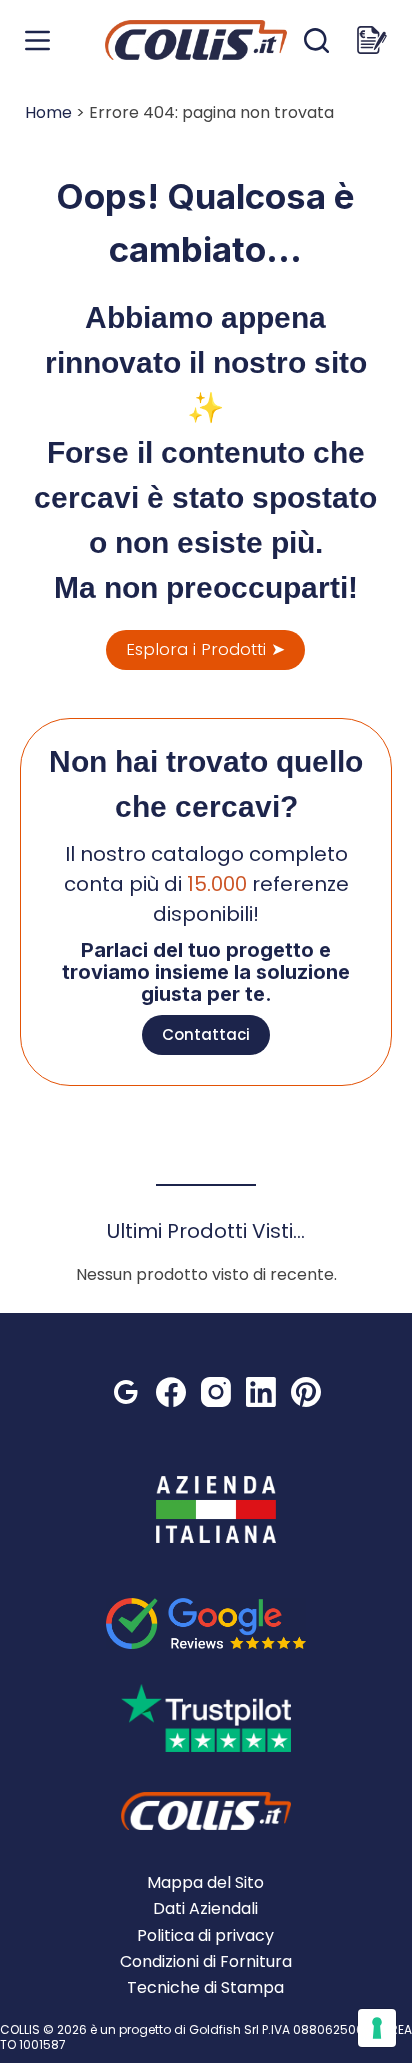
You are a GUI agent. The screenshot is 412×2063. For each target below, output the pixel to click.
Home (48, 112)
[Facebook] (171, 1392)
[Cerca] (316, 40)
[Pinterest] (306, 1392)
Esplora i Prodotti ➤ (205, 649)
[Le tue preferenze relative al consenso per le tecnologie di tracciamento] (377, 2028)
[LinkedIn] (261, 1392)
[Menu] (37, 40)
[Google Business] (126, 1392)
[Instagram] (216, 1392)
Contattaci (206, 1034)
